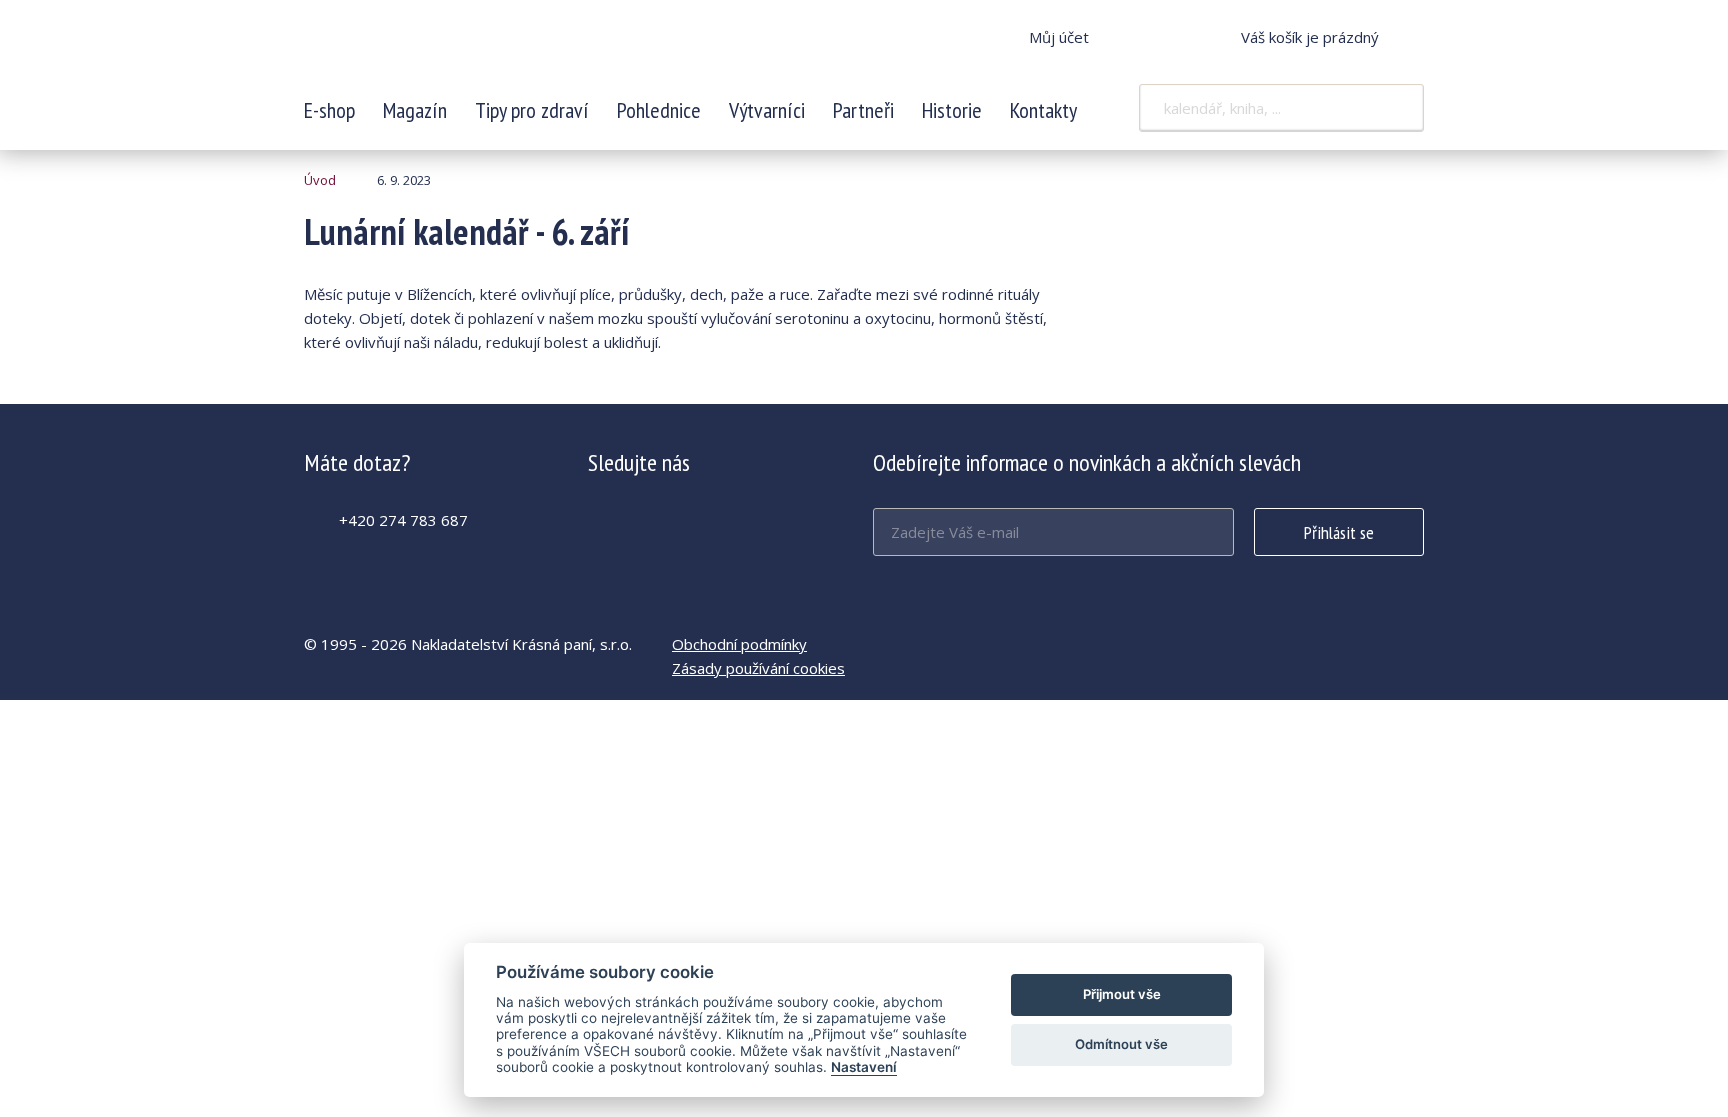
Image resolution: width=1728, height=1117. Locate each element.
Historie (952, 110)
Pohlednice (659, 110)
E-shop (329, 110)
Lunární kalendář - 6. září (437, 50)
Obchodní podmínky (739, 644)
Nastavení (864, 1067)
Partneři (863, 110)
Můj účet (1059, 37)
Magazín (415, 110)
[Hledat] (1396, 108)
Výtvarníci (767, 110)
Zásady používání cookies (758, 668)
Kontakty (1043, 110)
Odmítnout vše (1121, 1044)
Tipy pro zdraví (532, 110)
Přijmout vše (1122, 994)
